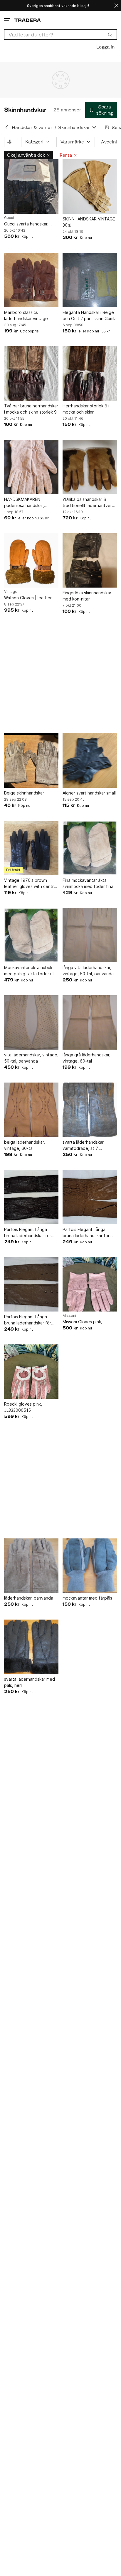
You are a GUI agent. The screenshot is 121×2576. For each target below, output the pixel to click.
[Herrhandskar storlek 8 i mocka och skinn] (90, 373)
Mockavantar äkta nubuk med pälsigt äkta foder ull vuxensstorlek (29, 971)
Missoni (69, 1316)
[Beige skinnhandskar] (31, 761)
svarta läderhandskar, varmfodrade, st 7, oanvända (84, 1145)
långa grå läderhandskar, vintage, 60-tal (86, 1058)
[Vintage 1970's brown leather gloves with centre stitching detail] (31, 848)
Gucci (9, 218)
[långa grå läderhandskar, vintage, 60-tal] (90, 1022)
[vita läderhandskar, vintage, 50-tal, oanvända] (31, 1022)
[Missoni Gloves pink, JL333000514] (90, 1284)
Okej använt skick (26, 155)
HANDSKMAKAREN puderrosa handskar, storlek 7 (24, 503)
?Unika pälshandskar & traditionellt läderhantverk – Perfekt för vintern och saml (88, 503)
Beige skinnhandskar (24, 793)
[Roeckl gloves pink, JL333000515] (31, 1372)
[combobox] (60, 35)
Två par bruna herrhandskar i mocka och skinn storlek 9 (31, 409)
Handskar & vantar (32, 127)
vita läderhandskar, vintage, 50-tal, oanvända (31, 1058)
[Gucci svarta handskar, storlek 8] (31, 186)
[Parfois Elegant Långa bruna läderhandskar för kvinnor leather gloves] (31, 1197)
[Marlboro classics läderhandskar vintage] (31, 280)
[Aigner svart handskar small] (90, 761)
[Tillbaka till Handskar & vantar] (7, 127)
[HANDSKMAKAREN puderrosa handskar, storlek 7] (31, 467)
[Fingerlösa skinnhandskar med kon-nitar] (90, 560)
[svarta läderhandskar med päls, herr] (31, 1647)
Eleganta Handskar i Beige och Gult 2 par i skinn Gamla (90, 315)
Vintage (11, 592)
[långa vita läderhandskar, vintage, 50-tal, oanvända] (90, 935)
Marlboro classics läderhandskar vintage (26, 315)
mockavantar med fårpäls (87, 1598)
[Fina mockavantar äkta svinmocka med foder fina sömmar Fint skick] (90, 848)
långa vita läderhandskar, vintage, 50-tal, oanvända (88, 971)
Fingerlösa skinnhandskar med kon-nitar (87, 596)
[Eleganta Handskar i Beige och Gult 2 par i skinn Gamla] (90, 280)
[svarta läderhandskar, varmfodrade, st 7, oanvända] (90, 1110)
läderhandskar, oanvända (29, 1598)
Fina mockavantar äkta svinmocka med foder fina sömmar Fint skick (88, 884)
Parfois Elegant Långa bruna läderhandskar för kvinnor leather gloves (28, 1233)
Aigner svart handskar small (89, 793)
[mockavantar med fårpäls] (90, 1566)
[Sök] (110, 34)
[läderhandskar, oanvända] (31, 1566)
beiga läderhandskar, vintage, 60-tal (25, 1145)
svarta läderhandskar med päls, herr (30, 1682)
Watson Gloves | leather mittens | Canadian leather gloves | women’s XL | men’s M (31, 598)
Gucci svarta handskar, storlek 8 (26, 224)
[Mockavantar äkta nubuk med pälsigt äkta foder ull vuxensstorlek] (31, 935)
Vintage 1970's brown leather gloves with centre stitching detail (30, 884)
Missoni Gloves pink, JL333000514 (82, 1322)
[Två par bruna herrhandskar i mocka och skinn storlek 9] (31, 373)
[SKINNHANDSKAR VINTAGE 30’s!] (90, 186)
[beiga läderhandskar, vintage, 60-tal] (31, 1110)
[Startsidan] (28, 20)
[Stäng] (116, 5)
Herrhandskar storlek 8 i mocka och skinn (86, 409)
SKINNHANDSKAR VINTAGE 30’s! (89, 222)
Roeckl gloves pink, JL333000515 (23, 1407)
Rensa (66, 155)
